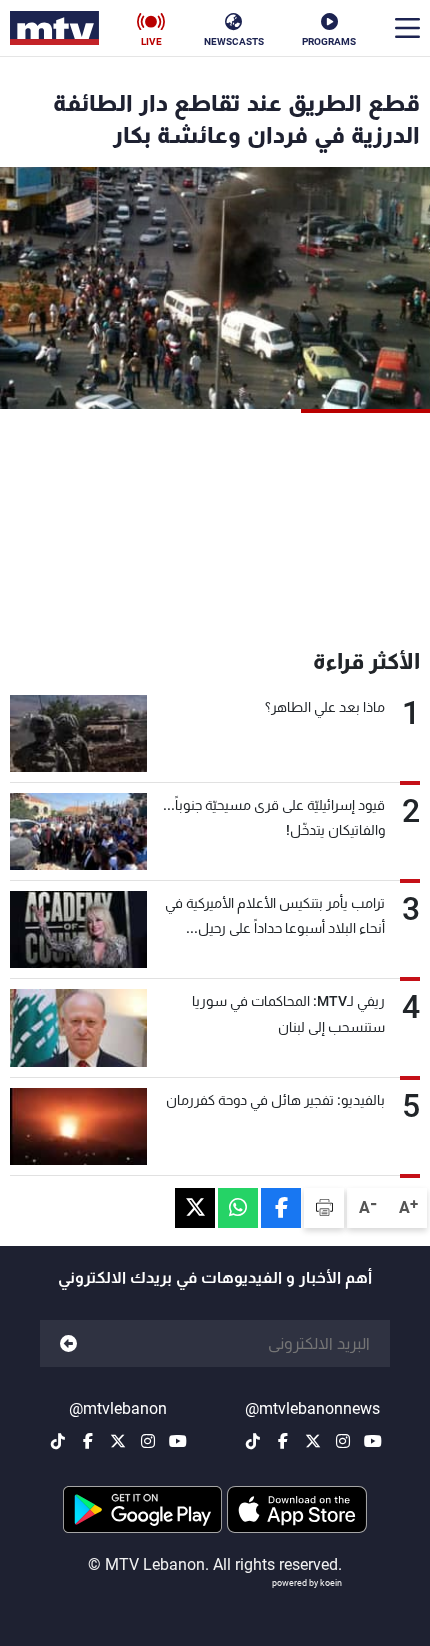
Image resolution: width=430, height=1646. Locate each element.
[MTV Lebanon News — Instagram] (343, 1441)
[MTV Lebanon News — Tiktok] (253, 1441)
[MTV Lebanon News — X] (313, 1441)
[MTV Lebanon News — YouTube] (373, 1441)
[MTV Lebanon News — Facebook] (283, 1441)
